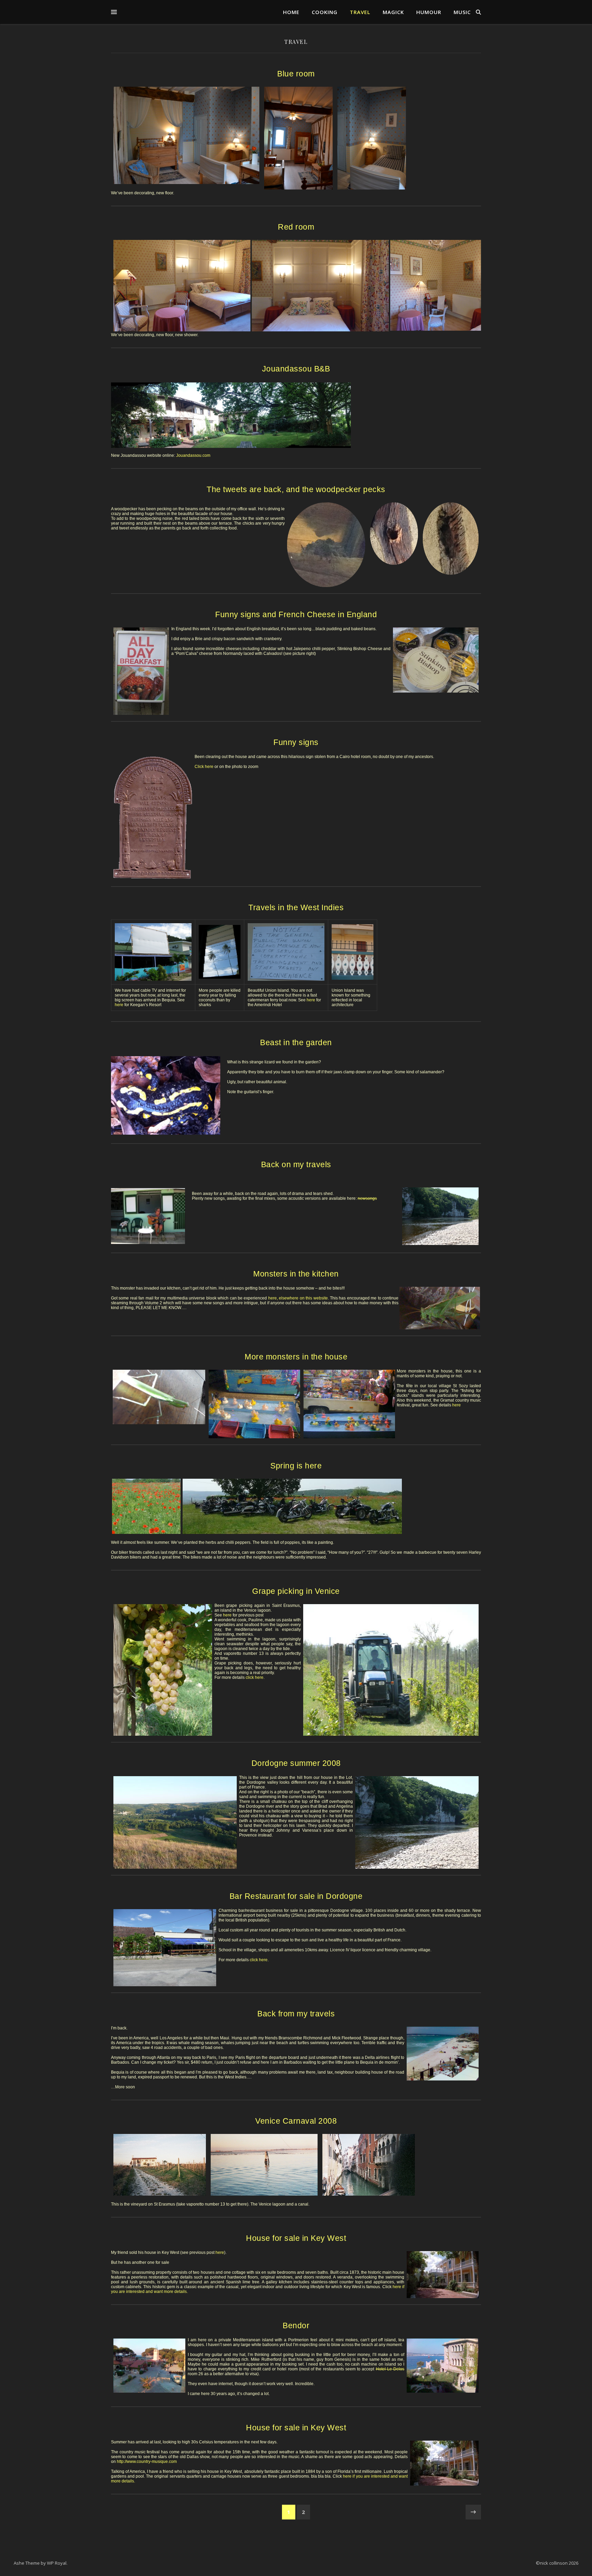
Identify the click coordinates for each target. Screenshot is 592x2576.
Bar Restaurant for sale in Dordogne (296, 1896)
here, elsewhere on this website (298, 1298)
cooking (325, 12)
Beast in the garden (296, 1042)
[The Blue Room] (186, 138)
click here (255, 1677)
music (462, 12)
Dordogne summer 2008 (296, 1763)
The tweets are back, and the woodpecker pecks (296, 489)
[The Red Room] (180, 286)
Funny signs (296, 742)
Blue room (296, 74)
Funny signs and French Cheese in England (296, 614)
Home (291, 12)
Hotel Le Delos (390, 2369)
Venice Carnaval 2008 (296, 2121)
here (119, 1005)
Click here (204, 767)
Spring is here (296, 1466)
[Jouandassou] (296, 415)
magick (393, 12)
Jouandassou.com (193, 455)
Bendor (296, 2325)
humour (429, 12)
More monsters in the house (296, 1357)
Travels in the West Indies (296, 907)
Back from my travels (296, 2014)
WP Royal (57, 2563)
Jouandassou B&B (296, 369)
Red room (296, 227)
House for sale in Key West (296, 2238)
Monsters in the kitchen (296, 1274)
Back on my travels (296, 1164)
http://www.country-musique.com (147, 2462)
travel (360, 12)
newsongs (367, 1198)
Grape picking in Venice (296, 1591)
